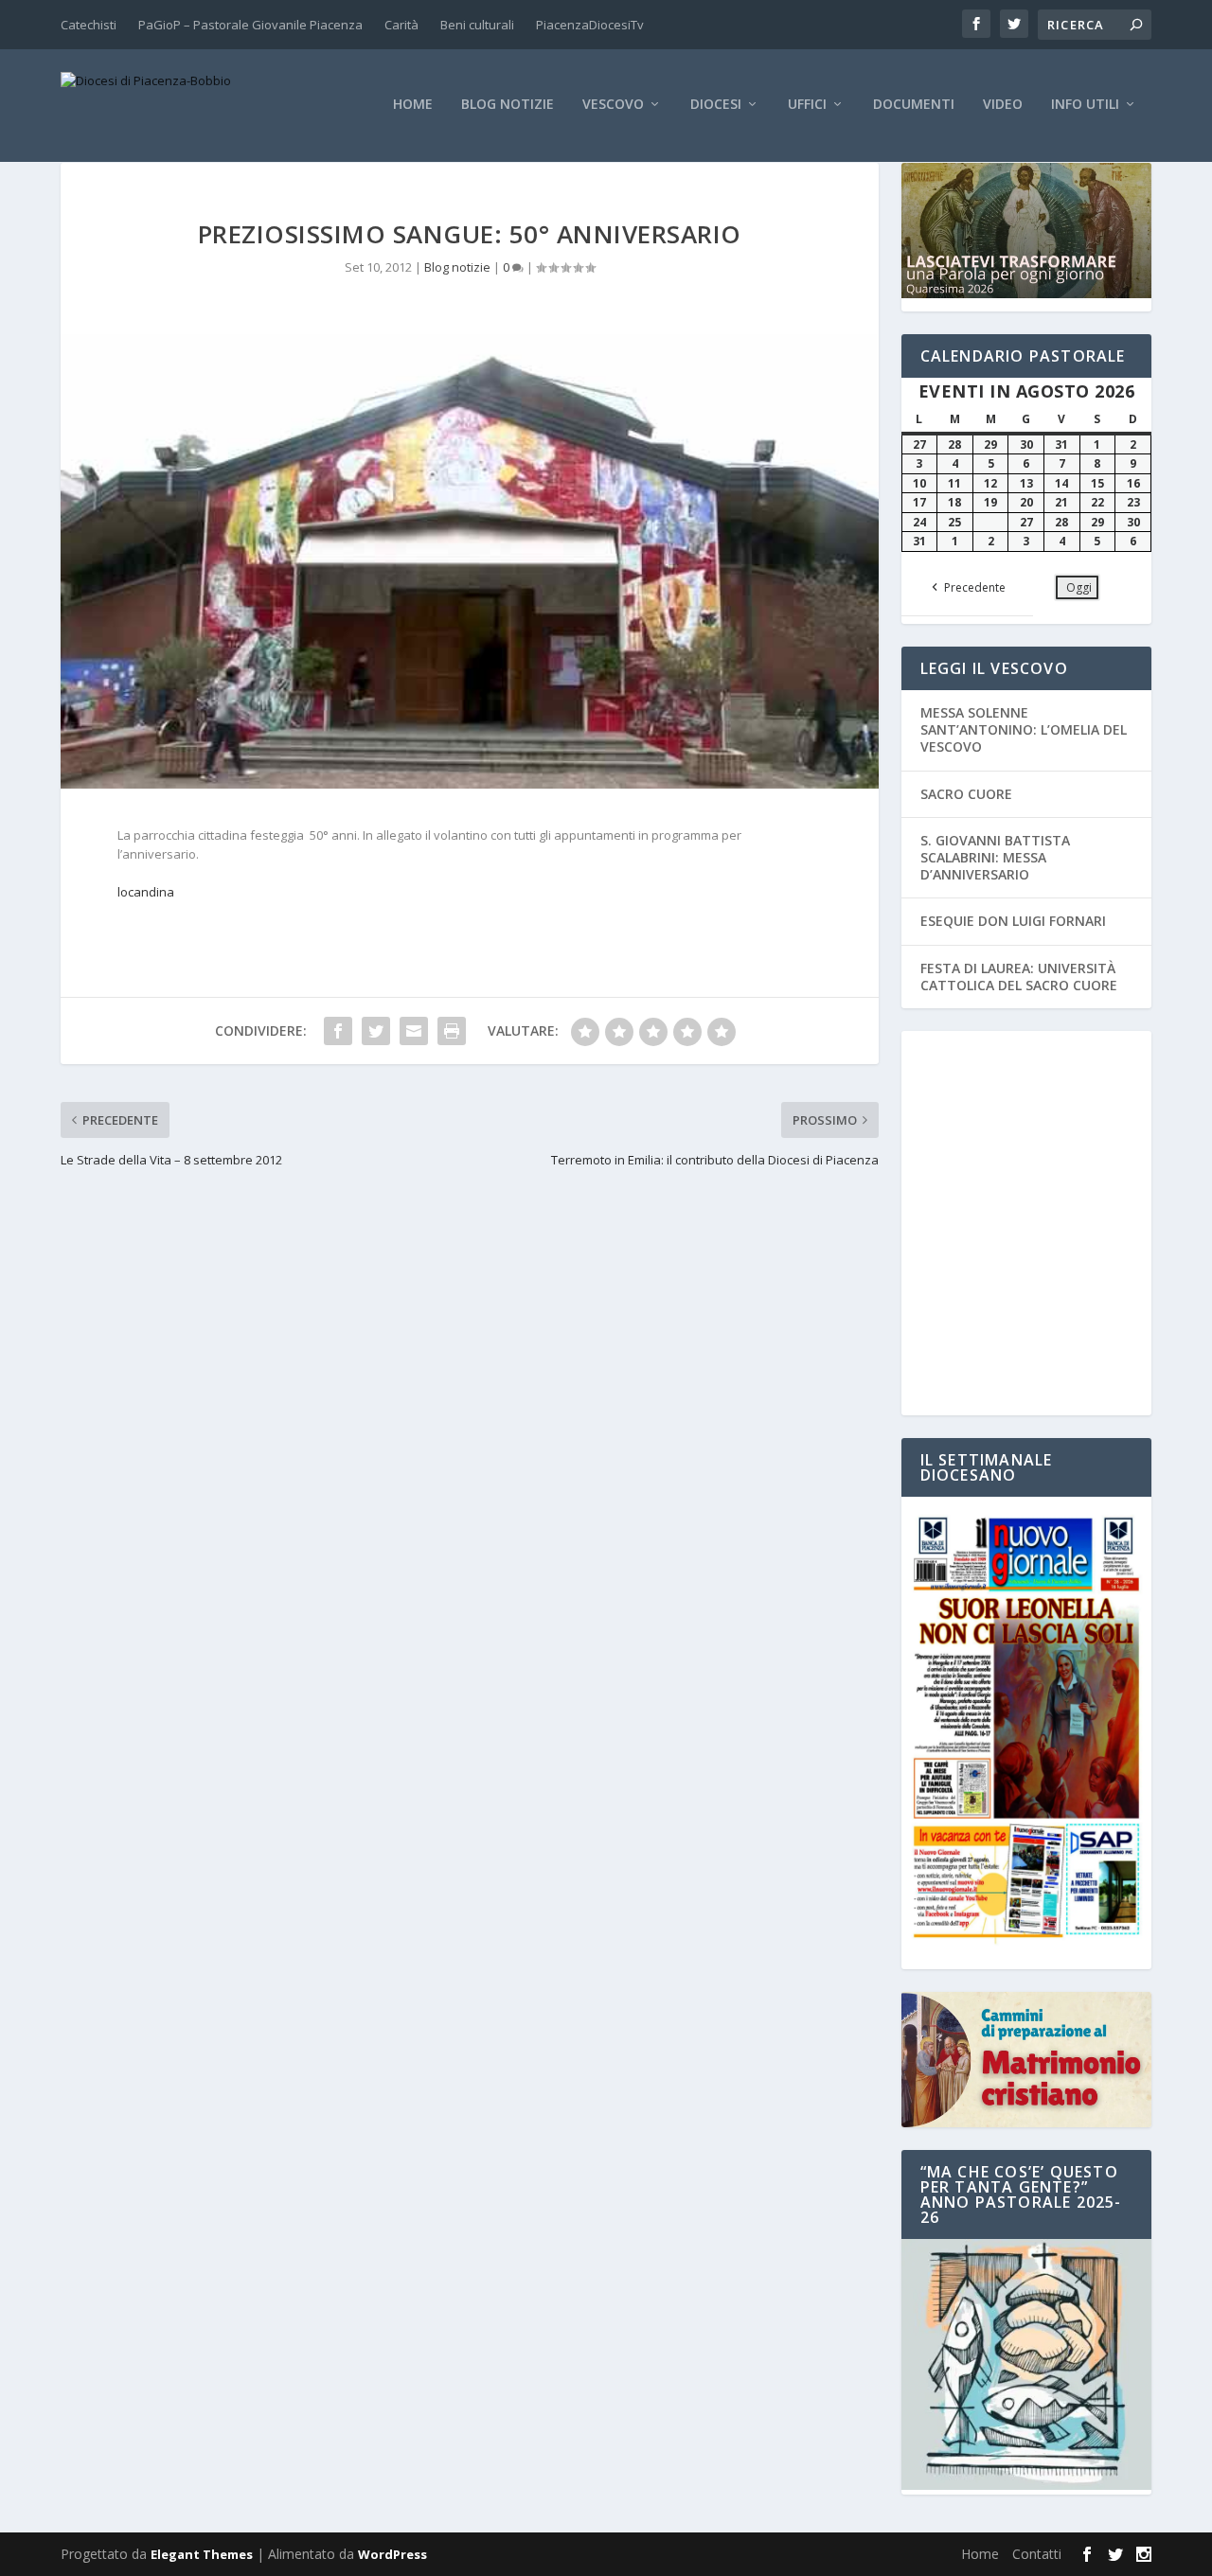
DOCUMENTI (914, 105)
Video (1003, 105)
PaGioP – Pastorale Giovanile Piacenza (250, 25)
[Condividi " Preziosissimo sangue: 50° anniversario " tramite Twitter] (376, 1031)
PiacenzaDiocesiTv (590, 25)
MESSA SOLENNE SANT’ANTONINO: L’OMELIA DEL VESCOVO (1024, 729)
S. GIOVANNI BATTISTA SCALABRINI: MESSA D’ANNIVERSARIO (995, 857)
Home (413, 105)
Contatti (1037, 2554)
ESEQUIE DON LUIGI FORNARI (1013, 921)
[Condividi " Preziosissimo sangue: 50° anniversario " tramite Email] (414, 1031)
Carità (401, 25)
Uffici (807, 105)
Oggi (1079, 587)
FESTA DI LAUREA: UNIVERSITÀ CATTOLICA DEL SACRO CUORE (1019, 977)
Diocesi (716, 105)
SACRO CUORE (966, 794)
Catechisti (89, 25)
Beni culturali (477, 25)
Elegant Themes (202, 2554)
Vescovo (613, 105)
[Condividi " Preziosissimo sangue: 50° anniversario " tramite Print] (452, 1031)
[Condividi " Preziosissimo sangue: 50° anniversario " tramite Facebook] (338, 1031)
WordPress (392, 2554)
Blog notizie (508, 105)
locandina (146, 892)
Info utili (1085, 105)
